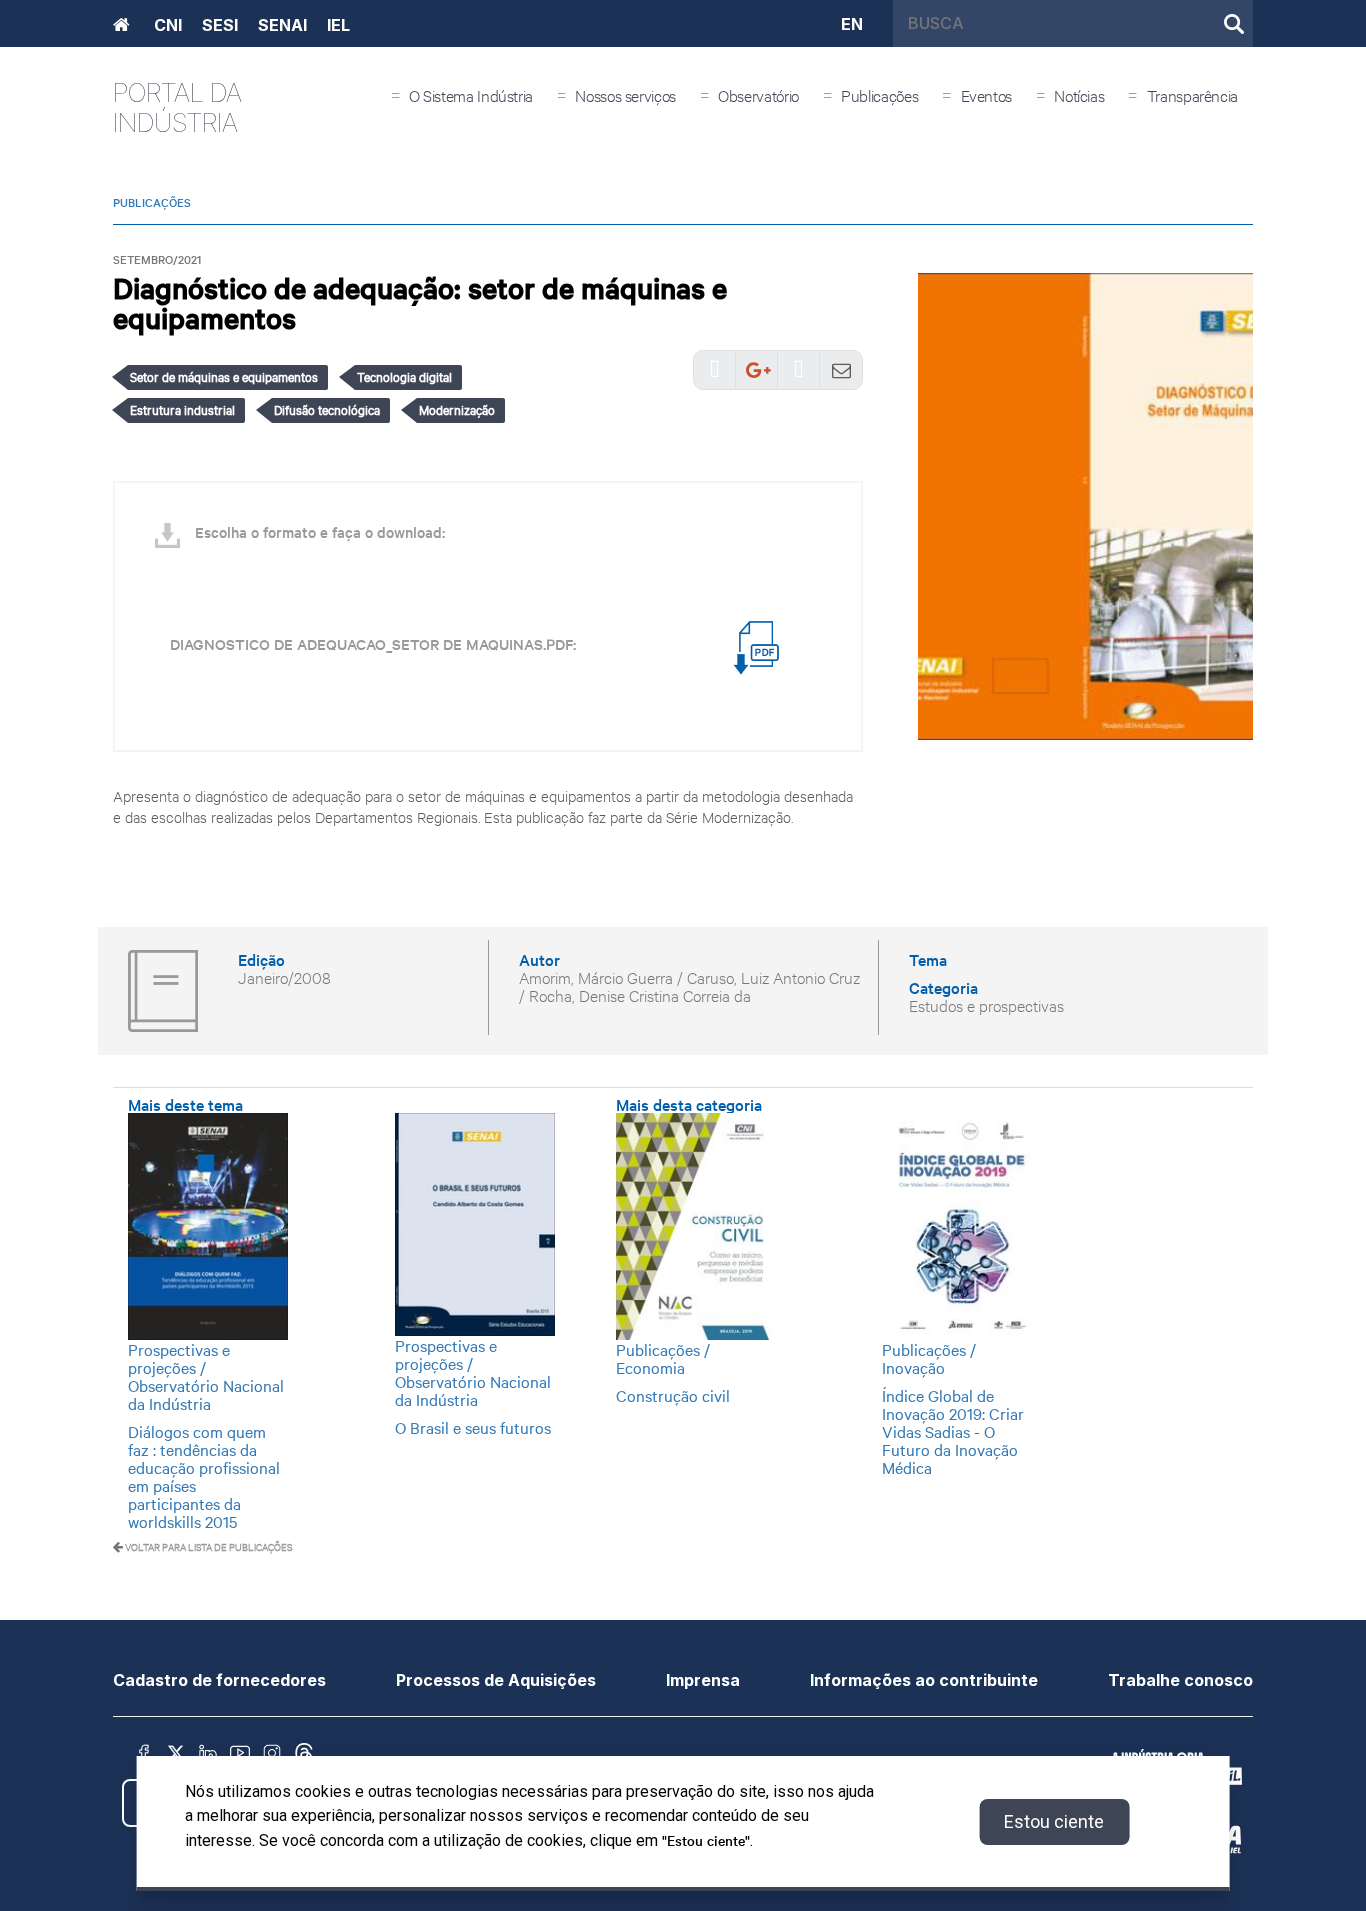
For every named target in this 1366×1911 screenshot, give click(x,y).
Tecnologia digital (404, 376)
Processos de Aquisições (496, 1680)
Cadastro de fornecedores (219, 1680)
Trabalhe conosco (1180, 1680)
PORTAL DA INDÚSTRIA (177, 107)
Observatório (758, 94)
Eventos (986, 94)
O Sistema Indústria (471, 94)
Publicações (879, 94)
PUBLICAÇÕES (152, 202)
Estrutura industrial (182, 409)
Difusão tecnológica (327, 409)
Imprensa (703, 1680)
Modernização (457, 409)
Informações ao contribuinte (924, 1680)
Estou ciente (1054, 1821)
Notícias (1079, 94)
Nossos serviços (625, 94)
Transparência (1192, 94)
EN (852, 23)
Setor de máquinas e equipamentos (224, 376)
